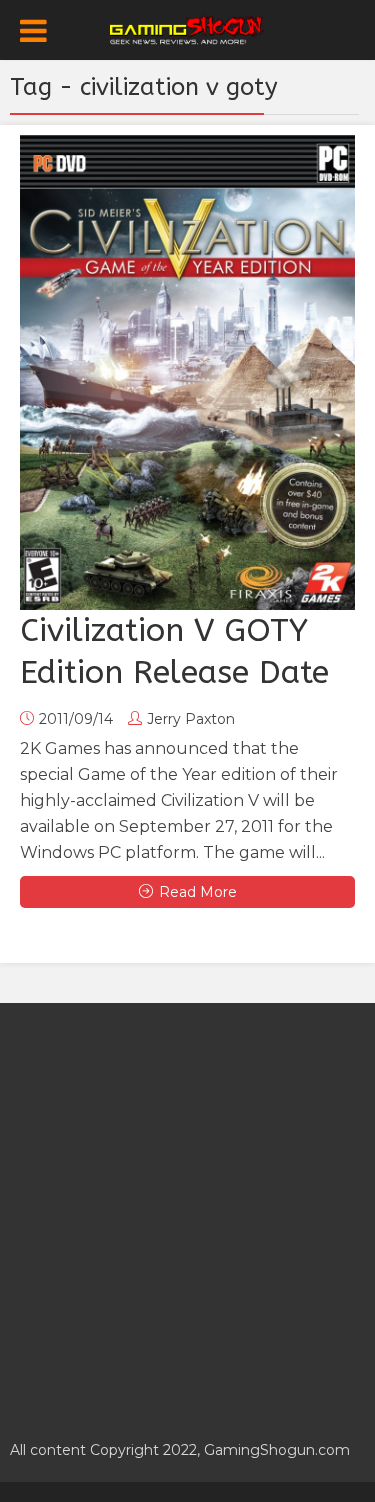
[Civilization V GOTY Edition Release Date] (187, 372)
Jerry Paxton (191, 719)
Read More (198, 892)
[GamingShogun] (187, 28)
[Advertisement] (187, 1210)
